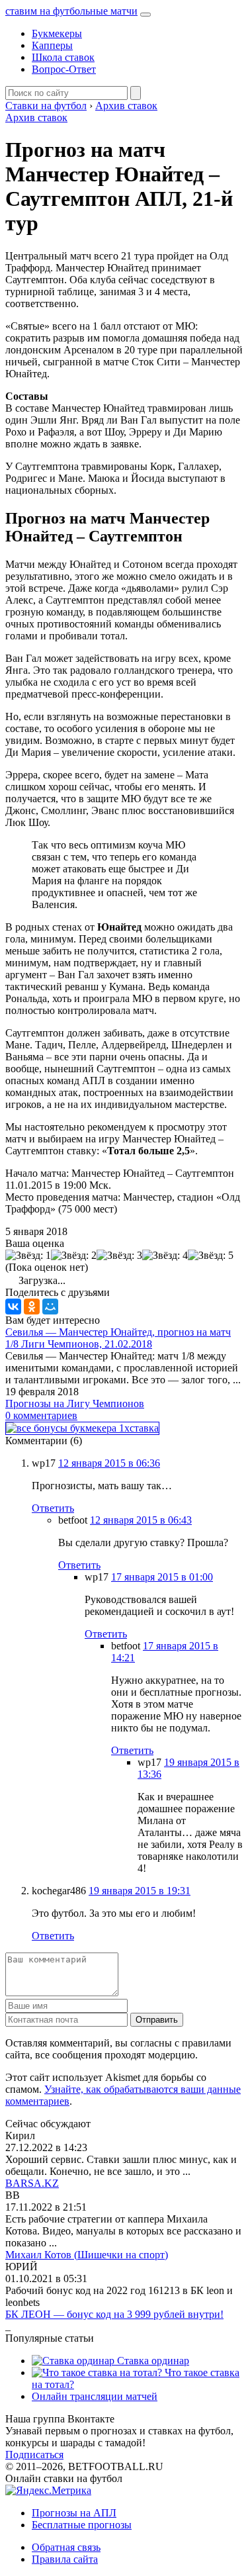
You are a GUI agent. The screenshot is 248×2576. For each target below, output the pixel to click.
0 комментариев (41, 1415)
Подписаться (34, 2455)
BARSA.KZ (32, 2183)
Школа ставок (63, 57)
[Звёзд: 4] (165, 1256)
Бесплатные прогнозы (82, 2525)
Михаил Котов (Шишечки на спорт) (87, 2255)
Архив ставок (36, 117)
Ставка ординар (152, 2361)
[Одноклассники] (32, 1307)
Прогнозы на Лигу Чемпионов (75, 1403)
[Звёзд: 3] (119, 1256)
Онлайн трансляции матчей (95, 2396)
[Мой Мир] (50, 1307)
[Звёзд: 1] (28, 1256)
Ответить (53, 1508)
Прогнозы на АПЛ (74, 2513)
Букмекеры (57, 33)
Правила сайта (65, 2559)
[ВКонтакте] (13, 1307)
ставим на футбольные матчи (71, 11)
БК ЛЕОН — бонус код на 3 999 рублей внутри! (114, 2314)
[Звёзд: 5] (211, 1256)
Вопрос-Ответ (64, 69)
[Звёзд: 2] (74, 1256)
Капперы (52, 45)
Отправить (157, 2020)
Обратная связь (66, 2547)
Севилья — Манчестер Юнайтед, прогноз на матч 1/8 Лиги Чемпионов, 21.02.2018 (118, 1338)
